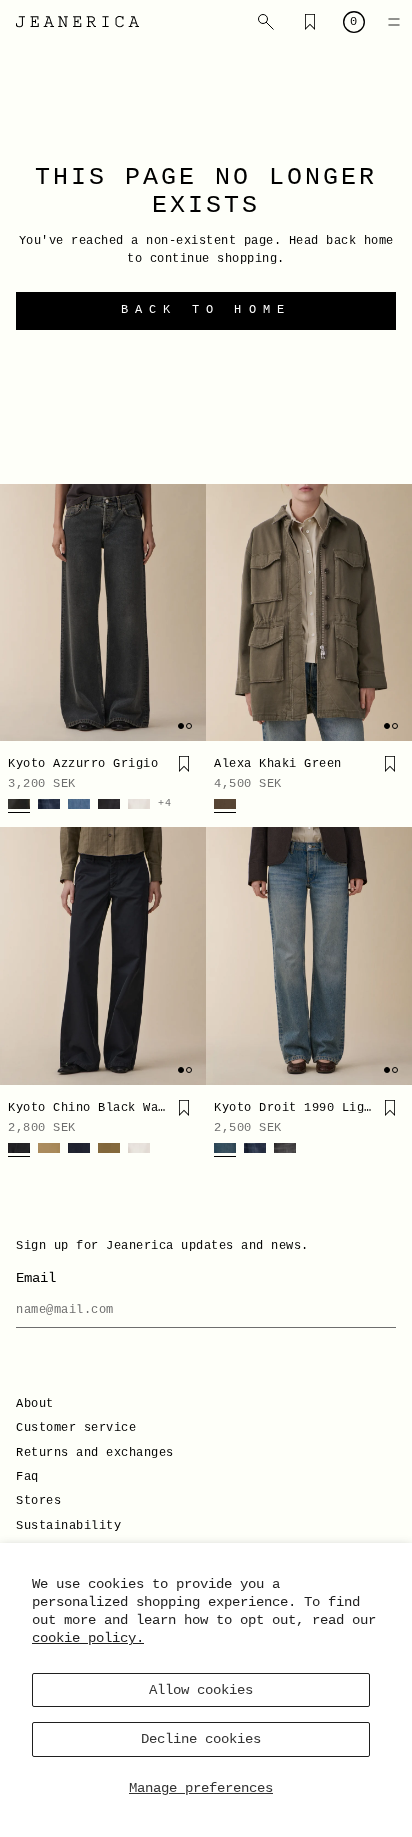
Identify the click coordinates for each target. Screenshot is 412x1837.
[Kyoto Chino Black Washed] (103, 956)
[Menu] (394, 22)
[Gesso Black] (109, 806)
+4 (164, 804)
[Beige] (49, 1150)
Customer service (76, 1428)
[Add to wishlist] (184, 764)
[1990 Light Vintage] (225, 1150)
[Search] (266, 22)
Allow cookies (201, 1690)
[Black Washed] (19, 1150)
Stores (38, 1501)
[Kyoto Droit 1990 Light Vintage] (309, 956)
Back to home (206, 310)
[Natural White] (139, 806)
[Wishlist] (310, 22)
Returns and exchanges (95, 1453)
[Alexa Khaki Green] (309, 613)
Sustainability (68, 1526)
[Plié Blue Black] (79, 1150)
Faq (27, 1477)
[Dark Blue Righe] (49, 806)
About (35, 1404)
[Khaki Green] (225, 806)
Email (36, 1278)
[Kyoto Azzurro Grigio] (103, 613)
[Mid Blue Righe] (79, 806)
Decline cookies (201, 1739)
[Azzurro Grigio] (19, 806)
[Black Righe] (285, 1150)
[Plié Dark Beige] (109, 1150)
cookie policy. (88, 1638)
